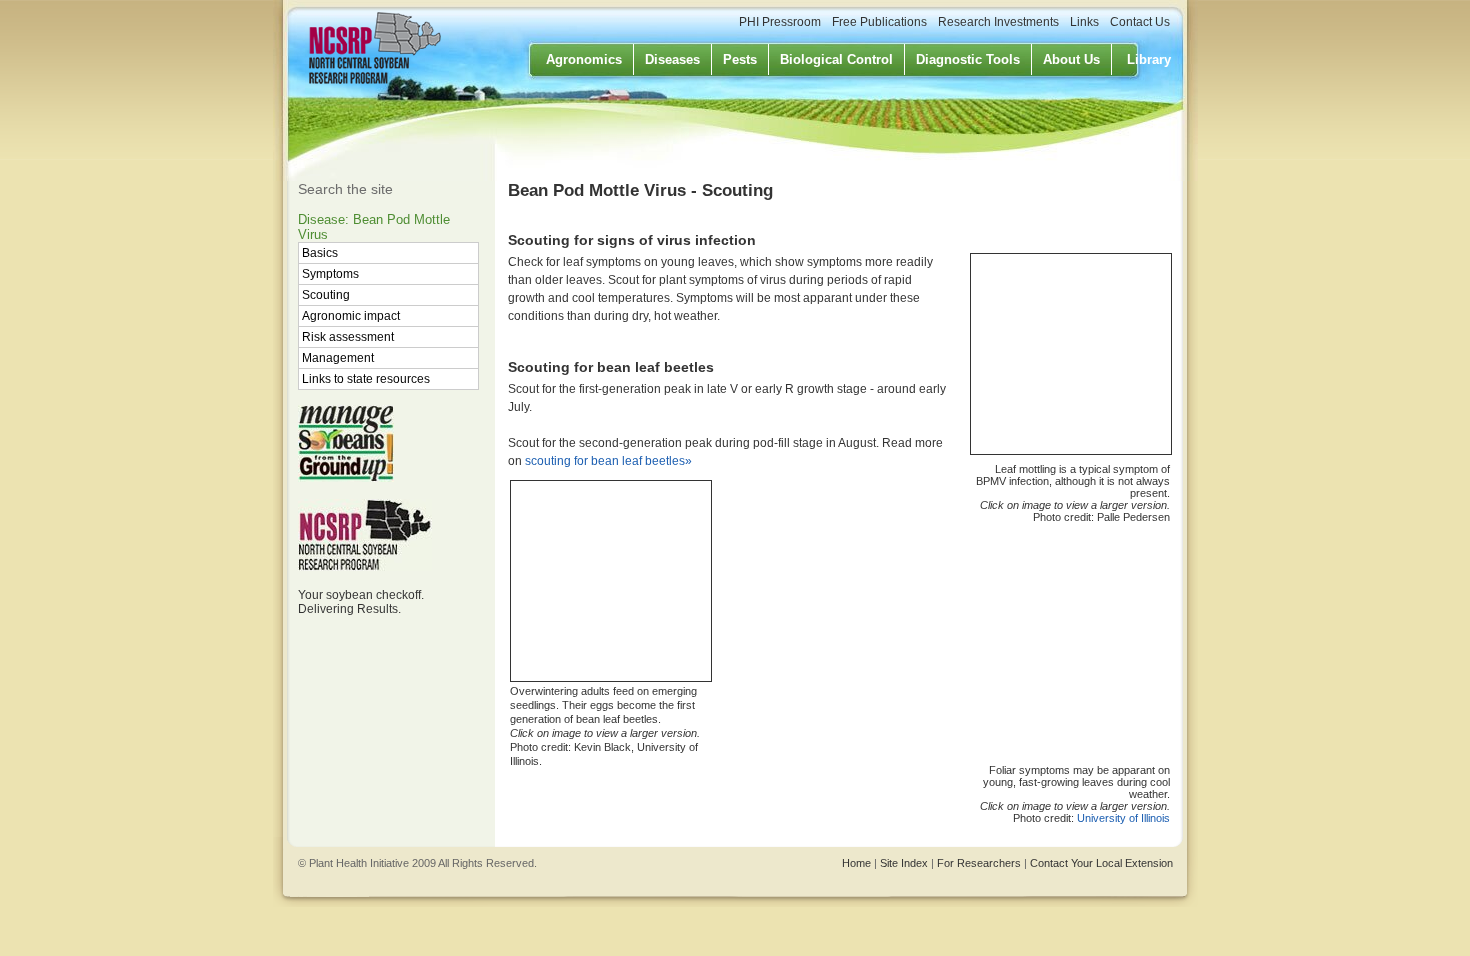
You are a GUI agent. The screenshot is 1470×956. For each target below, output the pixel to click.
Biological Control (836, 59)
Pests (740, 59)
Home (856, 863)
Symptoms (330, 274)
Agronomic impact (351, 316)
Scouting (326, 295)
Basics (320, 253)
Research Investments (998, 22)
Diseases (672, 59)
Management (338, 358)
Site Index (904, 863)
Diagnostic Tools (968, 59)
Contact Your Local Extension (1101, 863)
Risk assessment (348, 337)
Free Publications (879, 22)
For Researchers (979, 863)
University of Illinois (1123, 818)
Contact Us (1140, 22)
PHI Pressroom (780, 22)
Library (1149, 59)
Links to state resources (366, 379)
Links (1084, 22)
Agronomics (584, 59)
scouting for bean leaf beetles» (608, 461)
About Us (1071, 59)
